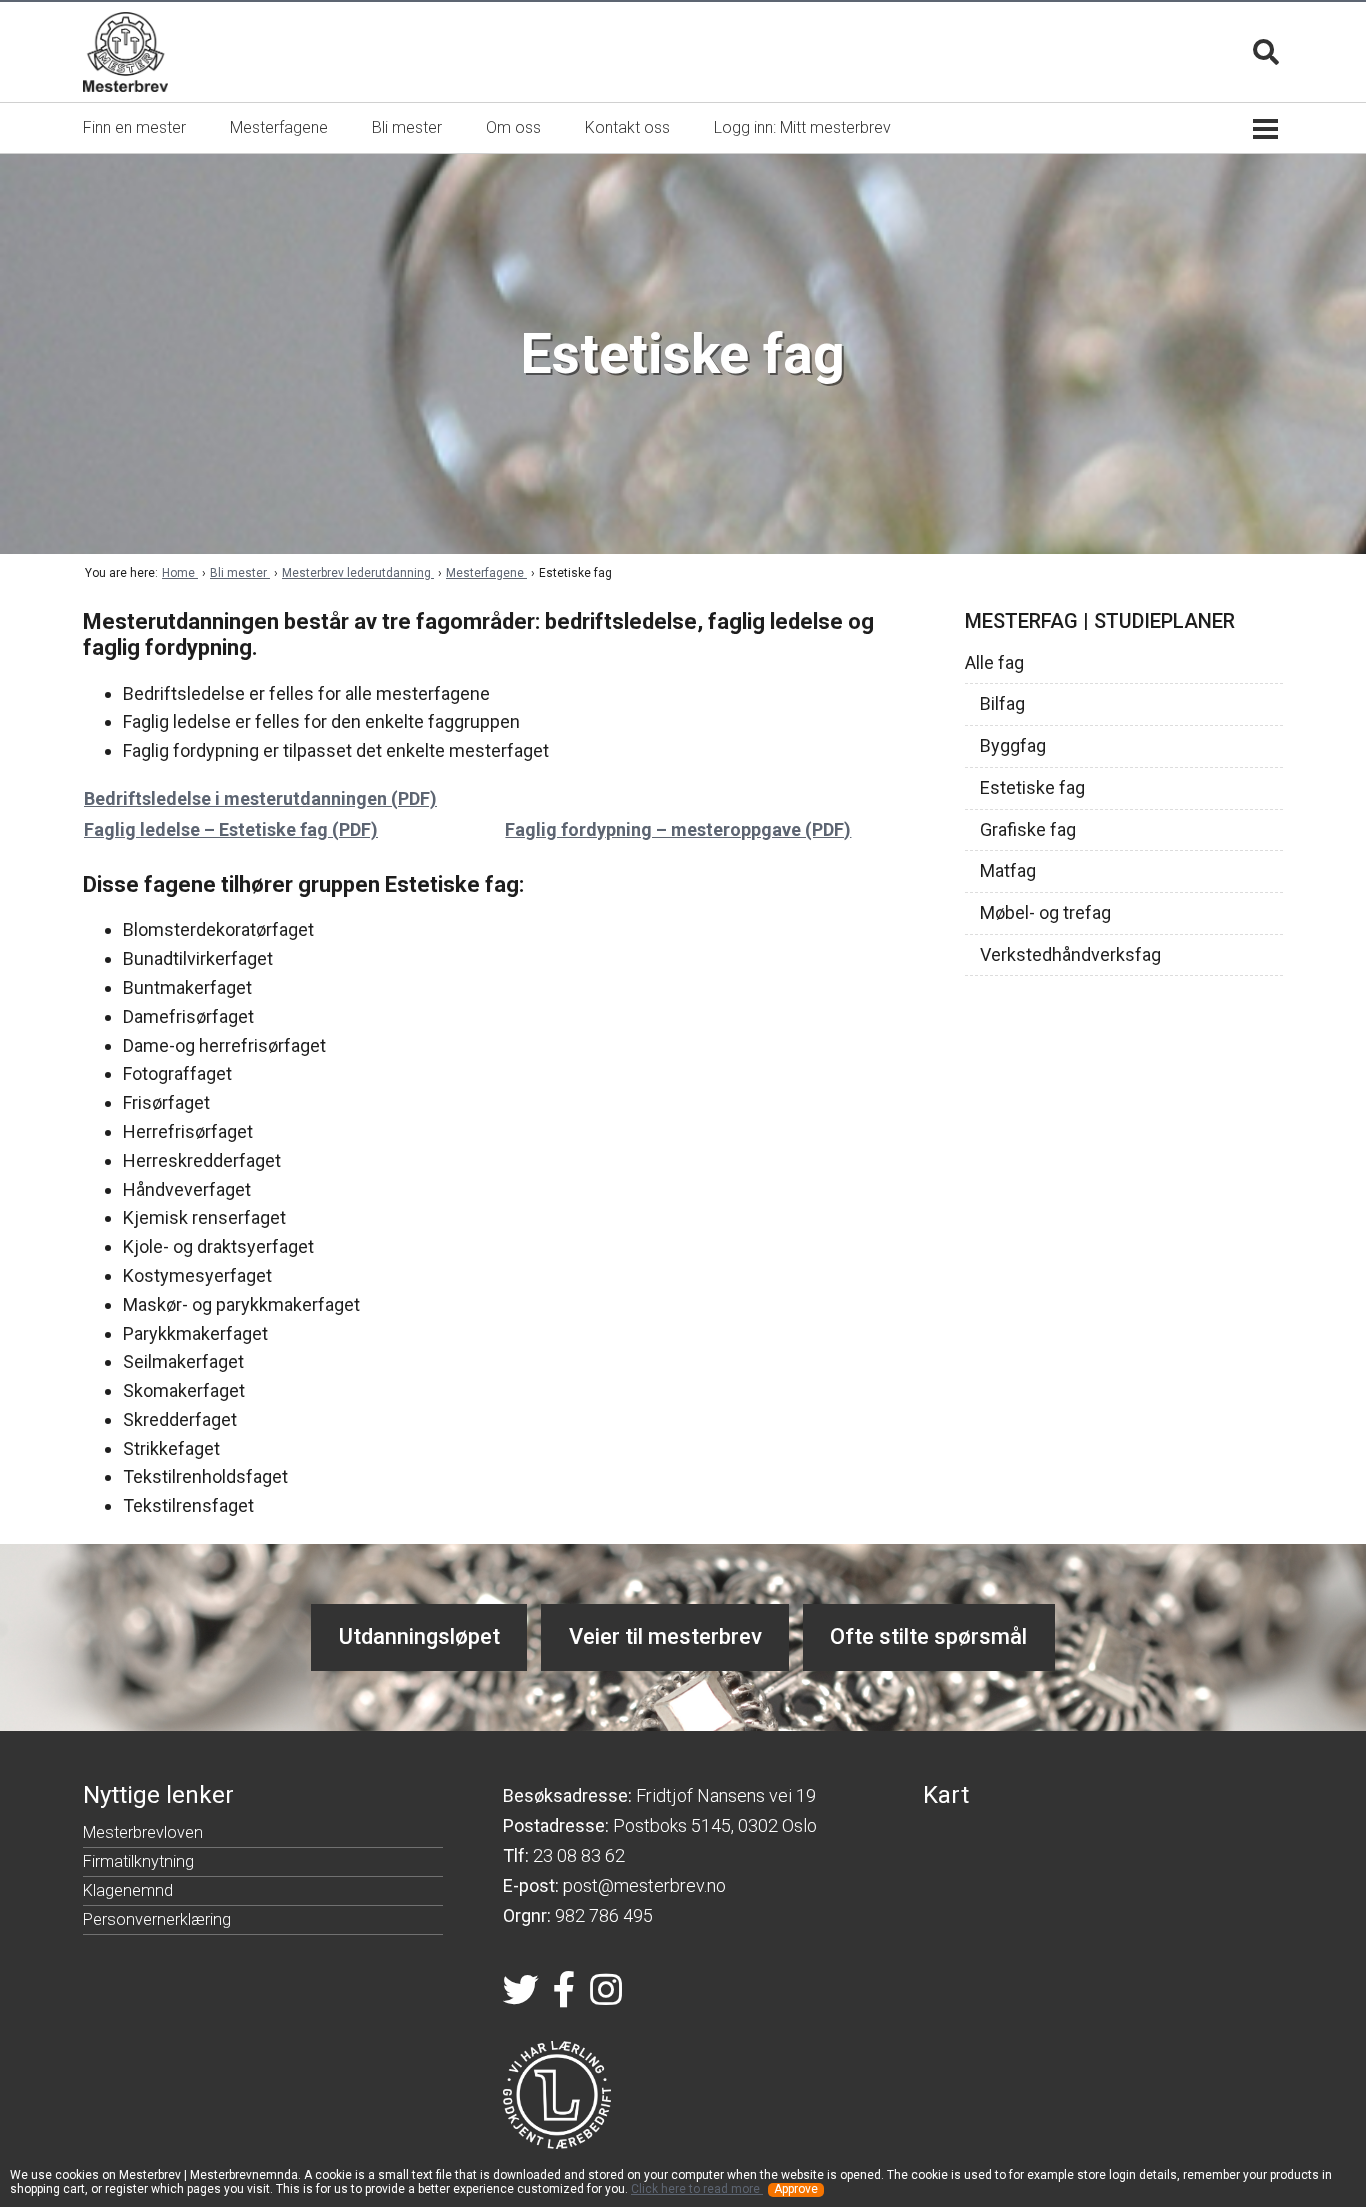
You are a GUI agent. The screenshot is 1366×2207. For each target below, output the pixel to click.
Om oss (513, 127)
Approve (796, 2189)
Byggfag (1013, 746)
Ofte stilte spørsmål (928, 1636)
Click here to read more (697, 2189)
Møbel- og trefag (1045, 913)
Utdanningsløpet (419, 1636)
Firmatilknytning (138, 1864)
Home (180, 573)
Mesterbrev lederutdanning (358, 573)
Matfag (1008, 871)
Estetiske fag (1032, 788)
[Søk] (1266, 52)
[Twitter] (521, 1996)
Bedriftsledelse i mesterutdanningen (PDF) (260, 798)
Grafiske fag (1028, 830)
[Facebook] (564, 1996)
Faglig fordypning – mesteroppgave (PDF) (678, 829)
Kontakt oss (627, 127)
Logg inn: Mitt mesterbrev (802, 127)
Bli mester (407, 127)
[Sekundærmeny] (1265, 128)
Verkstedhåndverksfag (1070, 955)
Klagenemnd (128, 1893)
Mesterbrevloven (143, 1835)
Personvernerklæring (157, 1922)
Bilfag (1002, 704)
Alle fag (994, 663)
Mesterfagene (279, 127)
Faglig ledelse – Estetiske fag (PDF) (231, 829)
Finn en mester (134, 127)
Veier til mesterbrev (665, 1636)
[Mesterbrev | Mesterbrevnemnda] (125, 52)
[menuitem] (134, 128)
